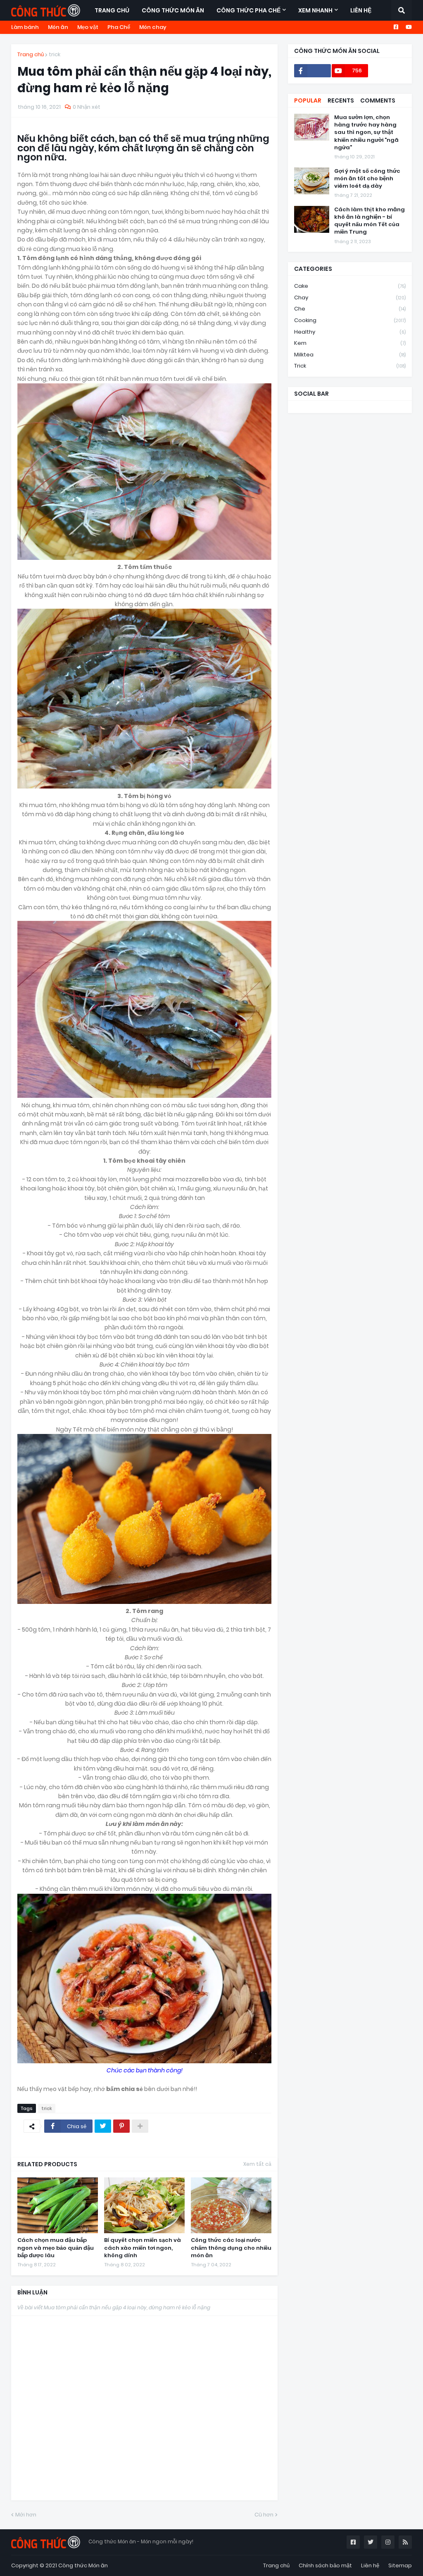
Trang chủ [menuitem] (112, 10)
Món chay (153, 27)
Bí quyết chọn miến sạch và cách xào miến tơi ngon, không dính (143, 2248)
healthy (350, 332)
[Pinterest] (121, 2126)
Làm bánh (25, 27)
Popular (308, 100)
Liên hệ (370, 2565)
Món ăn (58, 27)
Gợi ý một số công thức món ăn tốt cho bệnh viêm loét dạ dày (367, 179)
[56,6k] (312, 71)
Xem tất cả (257, 2164)
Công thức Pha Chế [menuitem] (248, 10)
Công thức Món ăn (83, 2565)
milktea (350, 355)
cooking (350, 320)
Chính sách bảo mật (325, 2565)
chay (350, 298)
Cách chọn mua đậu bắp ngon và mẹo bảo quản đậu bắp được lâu (56, 2248)
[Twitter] (103, 2126)
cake (350, 286)
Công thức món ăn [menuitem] (173, 10)
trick (55, 54)
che (350, 309)
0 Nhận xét (87, 107)
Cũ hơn (264, 2515)
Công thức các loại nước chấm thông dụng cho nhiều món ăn (231, 2248)
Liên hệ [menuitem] (361, 10)
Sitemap (400, 2565)
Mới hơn (26, 2515)
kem (350, 343)
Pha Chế (119, 27)
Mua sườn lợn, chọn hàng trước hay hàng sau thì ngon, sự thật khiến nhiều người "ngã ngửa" (366, 133)
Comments (378, 100)
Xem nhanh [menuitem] (315, 10)
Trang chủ (31, 54)
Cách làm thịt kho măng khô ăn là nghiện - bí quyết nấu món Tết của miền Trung (370, 221)
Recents (341, 100)
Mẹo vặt (88, 27)
